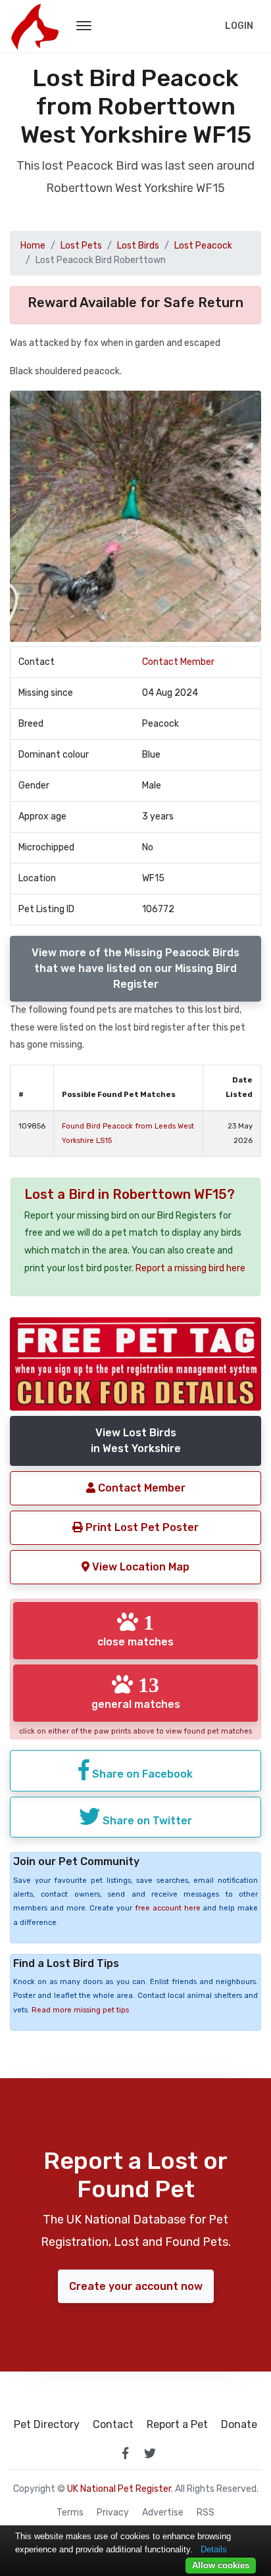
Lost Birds (138, 246)
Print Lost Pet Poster (141, 1527)
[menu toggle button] (84, 26)
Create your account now (136, 2286)
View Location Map (139, 1567)
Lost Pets (81, 246)
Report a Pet (177, 2425)
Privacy (113, 2513)
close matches (135, 1630)
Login (239, 26)
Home (33, 246)
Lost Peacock (203, 246)
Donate (239, 2425)
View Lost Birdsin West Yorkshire (136, 1441)
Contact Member (178, 662)
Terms (70, 2513)
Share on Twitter (146, 1821)
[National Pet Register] (35, 26)
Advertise (163, 2513)
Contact (113, 2425)
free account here (168, 1908)
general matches (136, 1692)
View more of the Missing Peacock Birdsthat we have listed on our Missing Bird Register (135, 968)
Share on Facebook (141, 1774)
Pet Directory (47, 2425)
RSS (206, 2513)
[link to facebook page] (125, 2453)
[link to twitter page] (150, 2453)
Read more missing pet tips (80, 2010)
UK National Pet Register (119, 2489)
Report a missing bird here (190, 1268)
